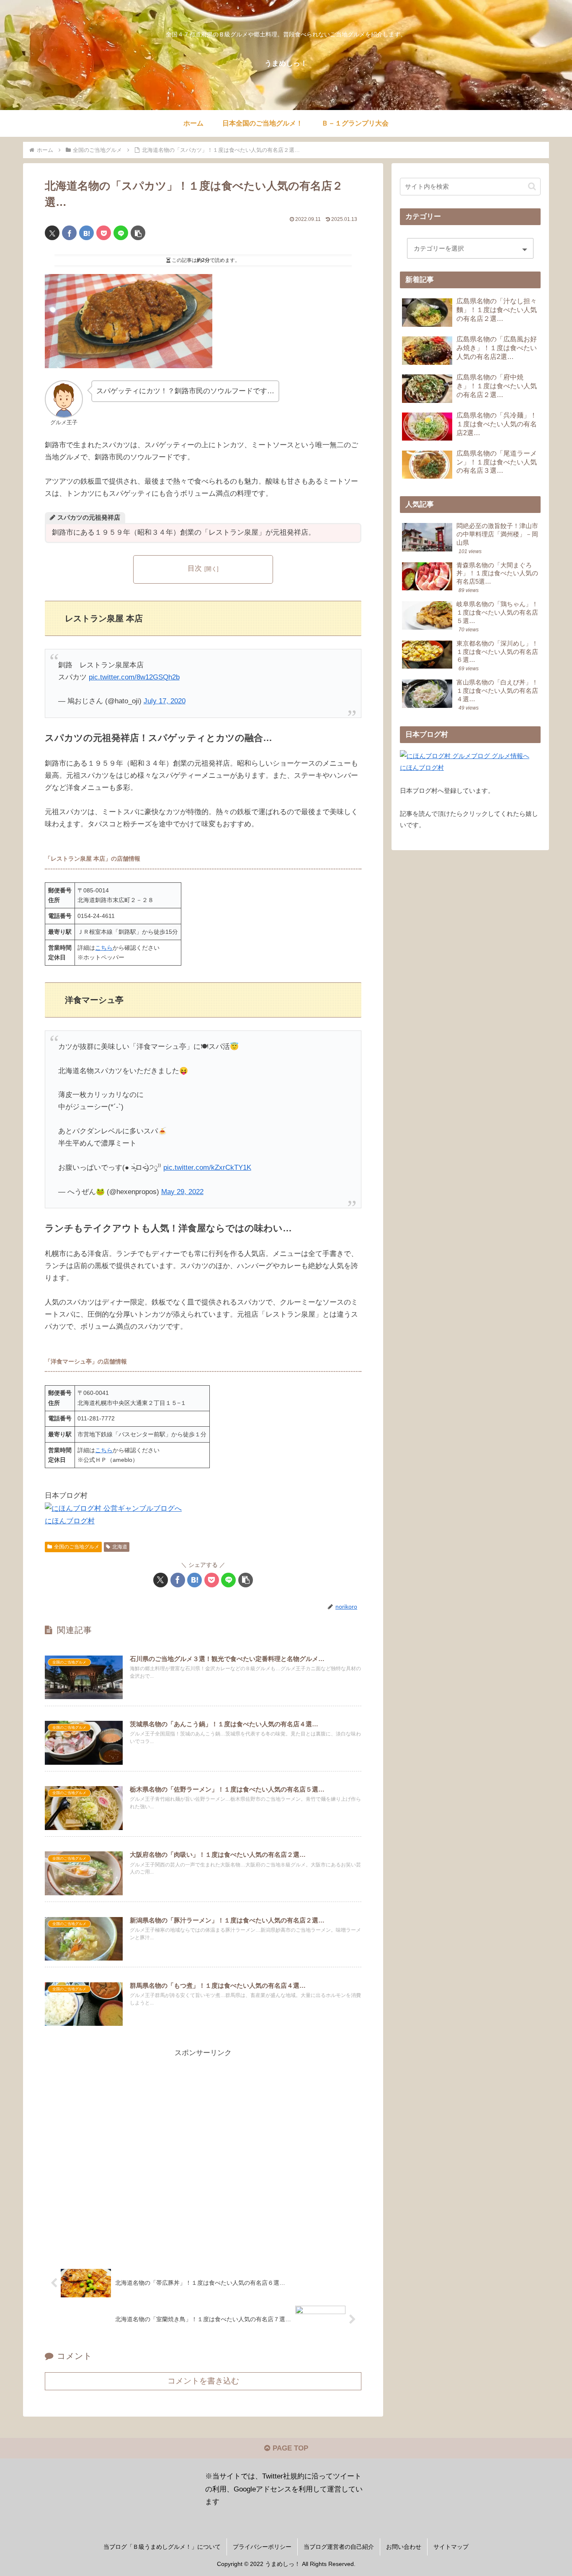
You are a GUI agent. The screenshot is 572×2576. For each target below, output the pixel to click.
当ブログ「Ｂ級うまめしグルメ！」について (162, 2547)
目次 (195, 568)
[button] (138, 233)
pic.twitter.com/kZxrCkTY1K (207, 1168)
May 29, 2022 (182, 1192)
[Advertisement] (203, 2154)
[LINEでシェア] (121, 233)
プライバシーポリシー (262, 2547)
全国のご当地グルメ (77, 1547)
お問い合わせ (404, 2547)
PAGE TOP (289, 2448)
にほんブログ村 (70, 1521)
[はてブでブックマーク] (86, 233)
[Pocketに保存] (104, 233)
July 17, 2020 (165, 701)
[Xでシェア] (52, 233)
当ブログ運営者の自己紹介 (339, 2547)
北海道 (120, 1547)
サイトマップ (451, 2547)
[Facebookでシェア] (69, 233)
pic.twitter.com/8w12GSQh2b (134, 677)
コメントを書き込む (203, 2381)
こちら (104, 948)
